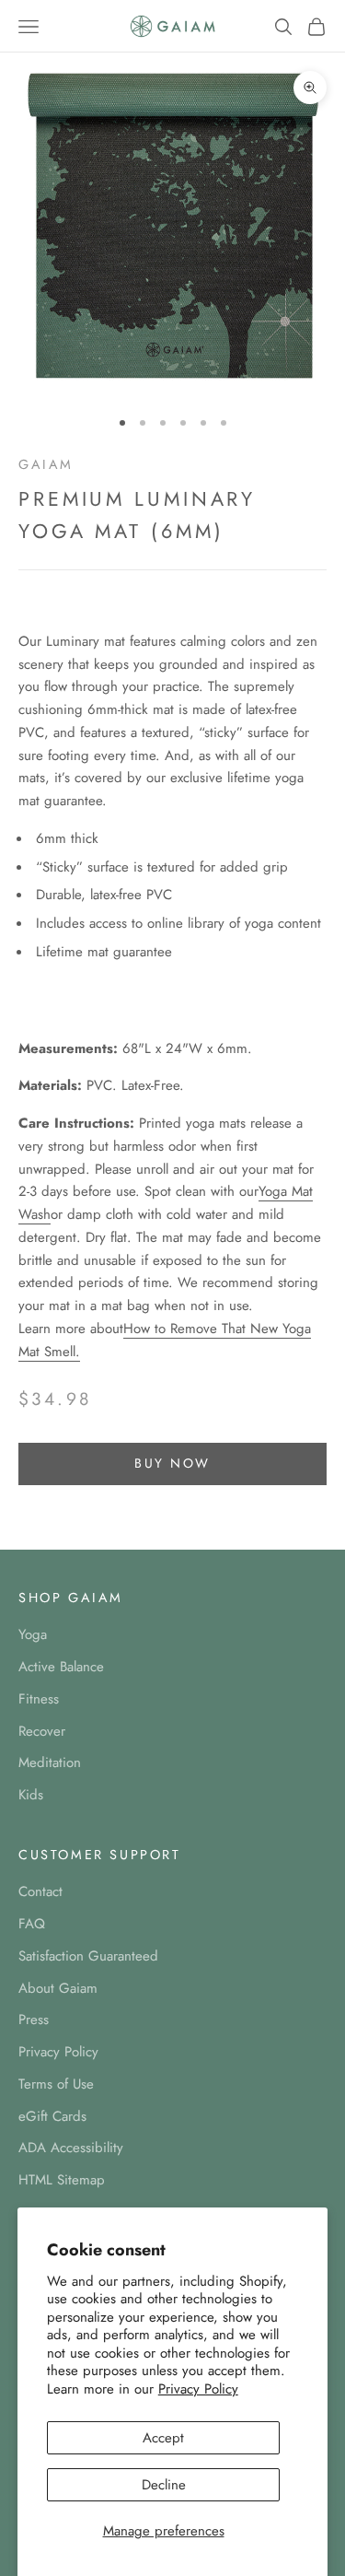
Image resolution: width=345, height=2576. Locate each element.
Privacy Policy (198, 2389)
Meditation (50, 1762)
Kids (31, 1795)
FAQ (32, 1924)
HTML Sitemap (62, 2180)
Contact (40, 1891)
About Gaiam (58, 1988)
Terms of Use (56, 2084)
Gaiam (46, 464)
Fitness (39, 1699)
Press (34, 2020)
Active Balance (61, 1667)
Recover (42, 1731)
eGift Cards (52, 2116)
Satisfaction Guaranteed (88, 1956)
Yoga (33, 1634)
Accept (163, 2438)
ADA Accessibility (71, 2148)
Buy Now (172, 1463)
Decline (164, 2485)
